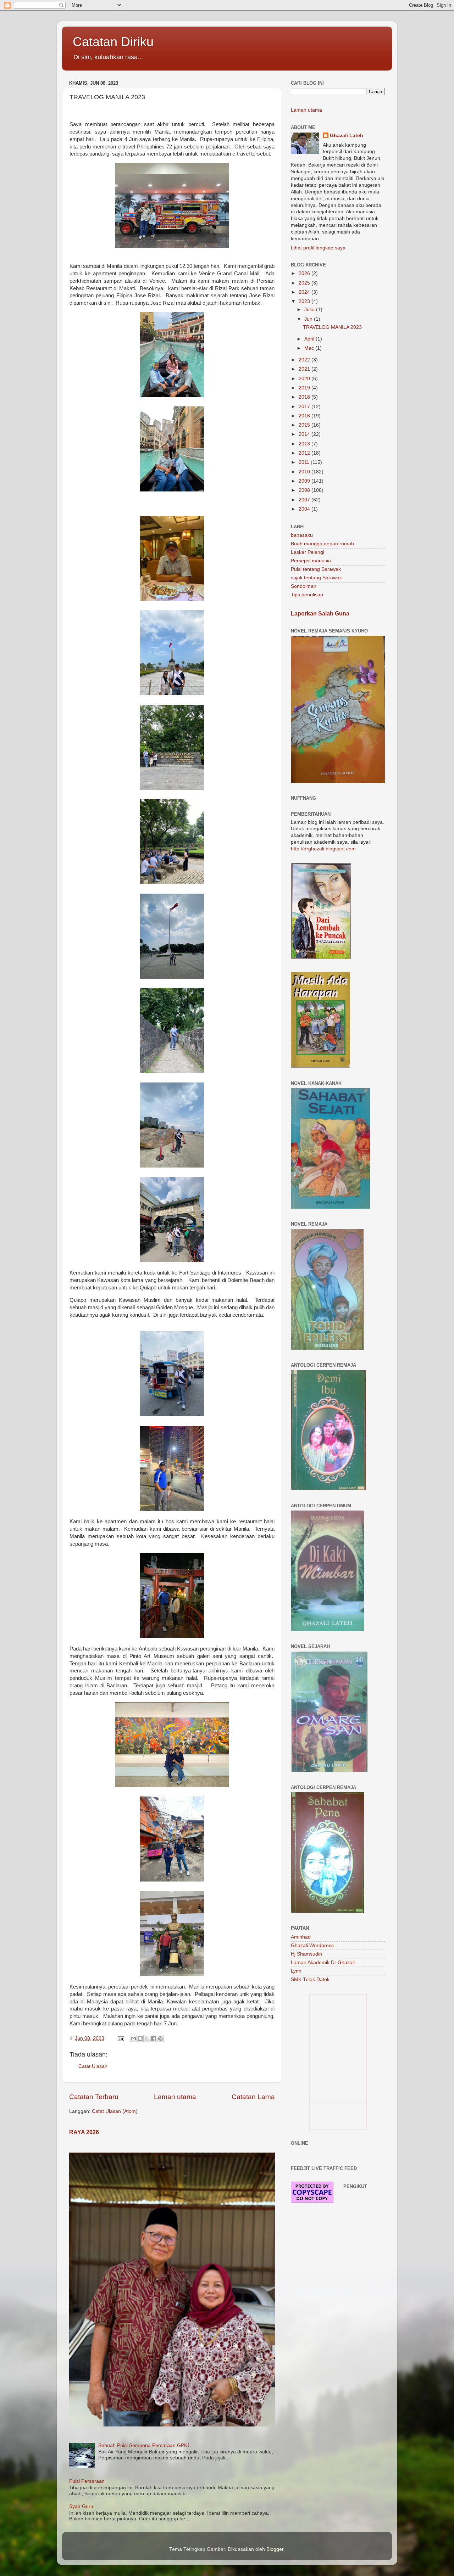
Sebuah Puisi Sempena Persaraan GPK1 (144, 2445)
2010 (305, 472)
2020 (305, 379)
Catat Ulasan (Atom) (115, 2111)
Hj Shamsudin (306, 1954)
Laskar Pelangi (308, 552)
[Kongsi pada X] (147, 2038)
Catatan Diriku (113, 42)
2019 (305, 388)
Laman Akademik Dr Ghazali (323, 1962)
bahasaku (302, 535)
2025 (305, 283)
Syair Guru (81, 2506)
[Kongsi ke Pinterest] (160, 2038)
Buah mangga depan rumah (322, 544)
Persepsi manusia (311, 561)
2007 (305, 500)
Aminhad (301, 1937)
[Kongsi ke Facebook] (154, 2038)
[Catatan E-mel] (120, 2038)
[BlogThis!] (140, 2038)
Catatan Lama (253, 2097)
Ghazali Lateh (347, 136)
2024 (305, 292)
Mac (310, 348)
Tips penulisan (307, 595)
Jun (309, 319)
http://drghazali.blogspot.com (323, 849)
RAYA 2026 (84, 2132)
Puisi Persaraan (87, 2481)
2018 (305, 397)
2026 (305, 273)
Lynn (296, 1971)
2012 (305, 453)
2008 (305, 490)
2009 (305, 481)
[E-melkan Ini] (133, 2038)
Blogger (275, 2549)
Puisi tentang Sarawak (316, 569)
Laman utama (175, 2097)
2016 (305, 416)
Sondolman (304, 586)
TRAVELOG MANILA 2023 (332, 327)
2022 (305, 360)
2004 (305, 509)
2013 (305, 444)
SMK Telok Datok (310, 1979)
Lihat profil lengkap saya (318, 248)
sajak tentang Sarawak (316, 578)
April (310, 339)
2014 (305, 434)
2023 (305, 301)
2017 (305, 407)
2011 (305, 462)
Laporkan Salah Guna (320, 614)
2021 (305, 369)
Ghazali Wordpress (312, 1945)
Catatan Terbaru (94, 2097)
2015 (305, 425)
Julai (310, 310)
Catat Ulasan (93, 2066)
